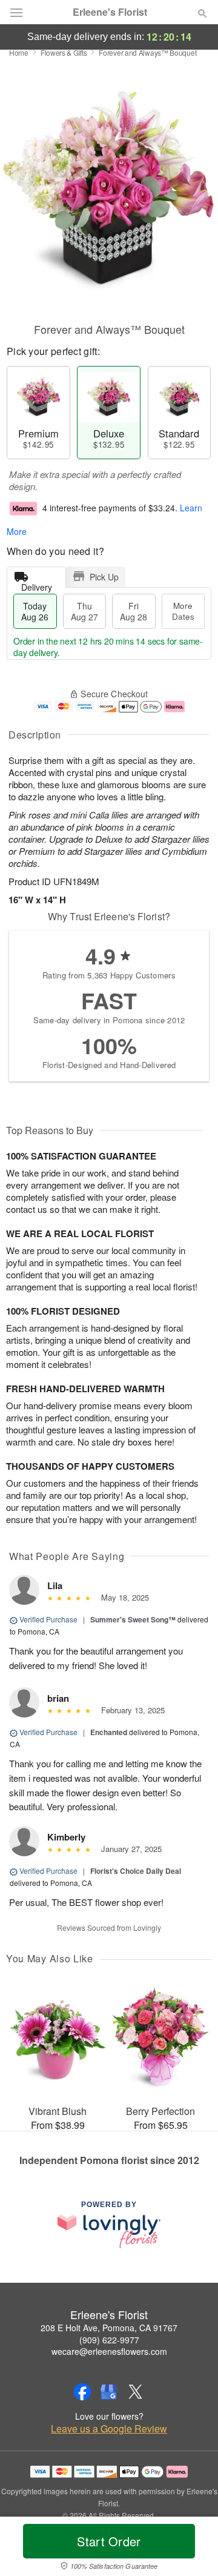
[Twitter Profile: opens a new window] (136, 2392)
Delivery (37, 584)
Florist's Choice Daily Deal (136, 1871)
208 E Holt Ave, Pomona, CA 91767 (109, 2328)
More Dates (183, 611)
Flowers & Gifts (64, 52)
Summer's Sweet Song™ (133, 1619)
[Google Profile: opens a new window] (109, 2392)
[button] (192, 2549)
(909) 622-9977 (109, 2340)
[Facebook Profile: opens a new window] (82, 2392)
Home (19, 52)
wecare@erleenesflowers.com (109, 2351)
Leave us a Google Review (109, 2429)
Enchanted (109, 1732)
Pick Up (104, 577)
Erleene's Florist (110, 12)
